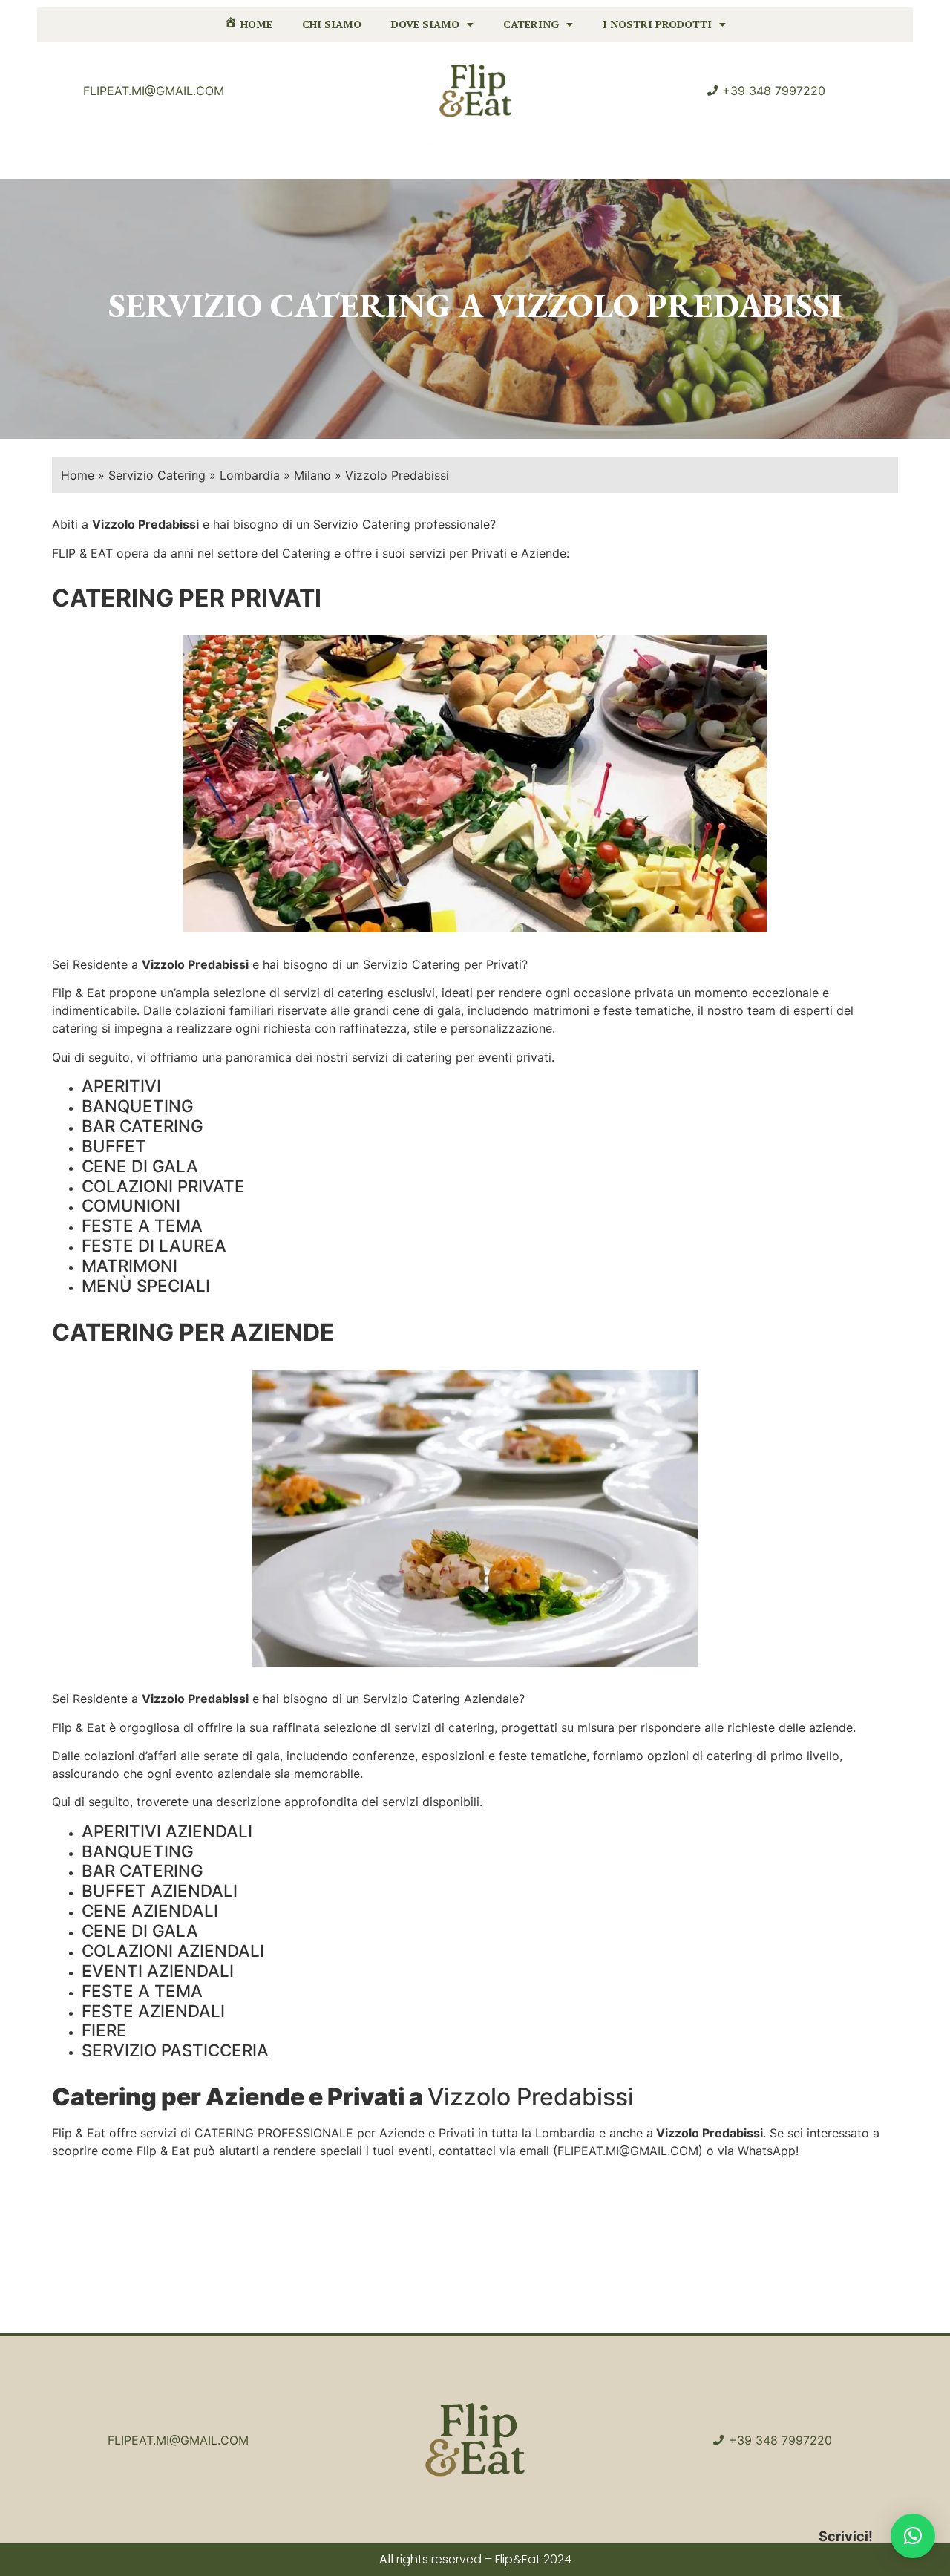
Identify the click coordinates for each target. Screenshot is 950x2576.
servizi (302, 993)
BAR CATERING (142, 1126)
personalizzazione (501, 1028)
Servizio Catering (157, 475)
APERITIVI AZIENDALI (167, 1831)
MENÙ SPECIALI (146, 1285)
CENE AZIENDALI (150, 1910)
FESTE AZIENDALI (153, 2011)
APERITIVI (121, 1086)
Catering (531, 24)
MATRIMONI (130, 1265)
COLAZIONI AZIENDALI (173, 1951)
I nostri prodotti (657, 24)
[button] (913, 2536)
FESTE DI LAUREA (154, 1245)
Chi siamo (332, 24)
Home (78, 475)
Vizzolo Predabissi (195, 964)
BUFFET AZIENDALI (160, 1890)
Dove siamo (425, 24)
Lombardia (250, 475)
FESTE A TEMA (142, 1225)
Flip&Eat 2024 (533, 2559)
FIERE (104, 2030)
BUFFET (114, 1146)
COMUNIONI (131, 1205)
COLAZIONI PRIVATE (163, 1186)
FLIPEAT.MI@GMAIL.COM (628, 2151)
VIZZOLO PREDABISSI (667, 305)
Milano (312, 475)
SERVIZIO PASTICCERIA (175, 2050)
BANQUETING (138, 1106)
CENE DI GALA (140, 1166)
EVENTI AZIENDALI (158, 1971)
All (386, 2559)
